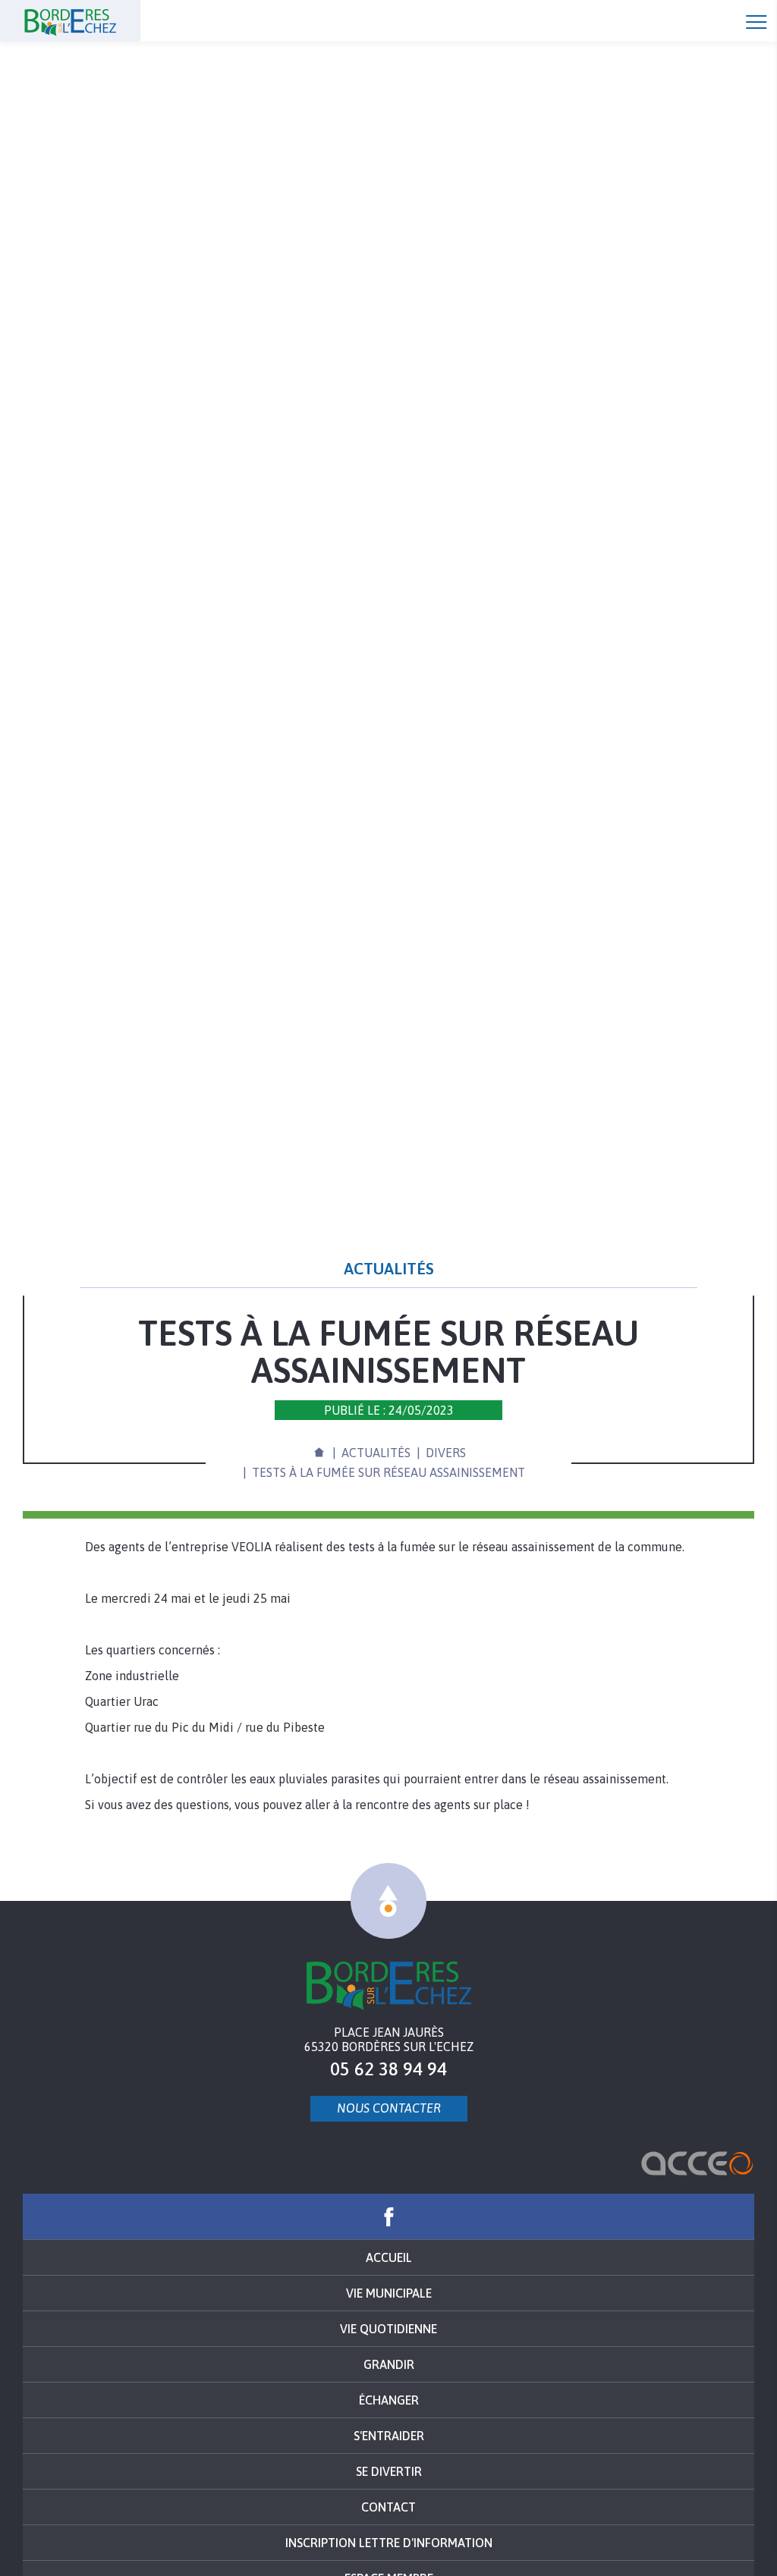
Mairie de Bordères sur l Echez (389, 1986)
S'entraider (389, 2436)
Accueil (99, 21)
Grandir (389, 2364)
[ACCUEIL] (319, 1450)
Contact (388, 2507)
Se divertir (389, 2471)
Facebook (388, 2216)
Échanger (389, 2400)
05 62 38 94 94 (388, 2069)
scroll (388, 1901)
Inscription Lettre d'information (389, 2543)
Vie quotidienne (388, 2329)
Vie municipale (389, 2293)
